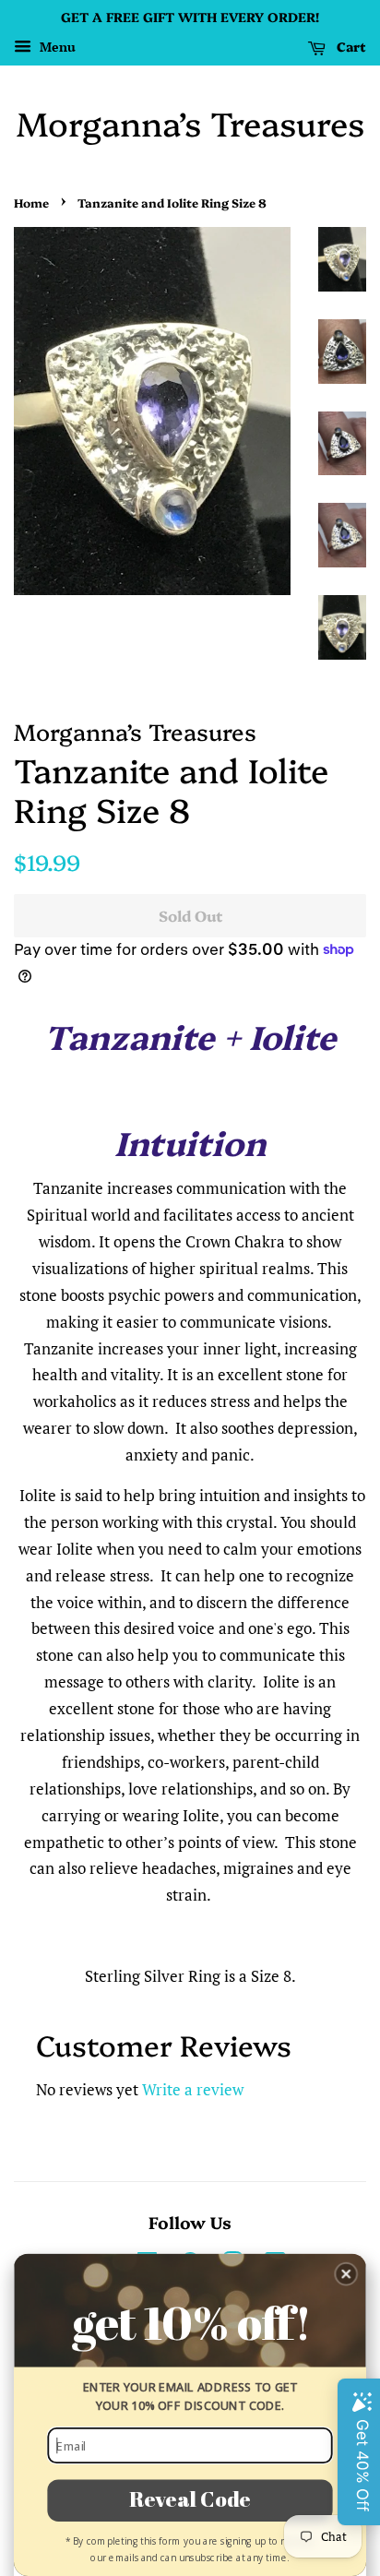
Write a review (193, 2089)
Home (31, 203)
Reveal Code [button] (190, 2499)
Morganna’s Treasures (190, 122)
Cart (350, 46)
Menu (56, 47)
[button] (346, 2274)
